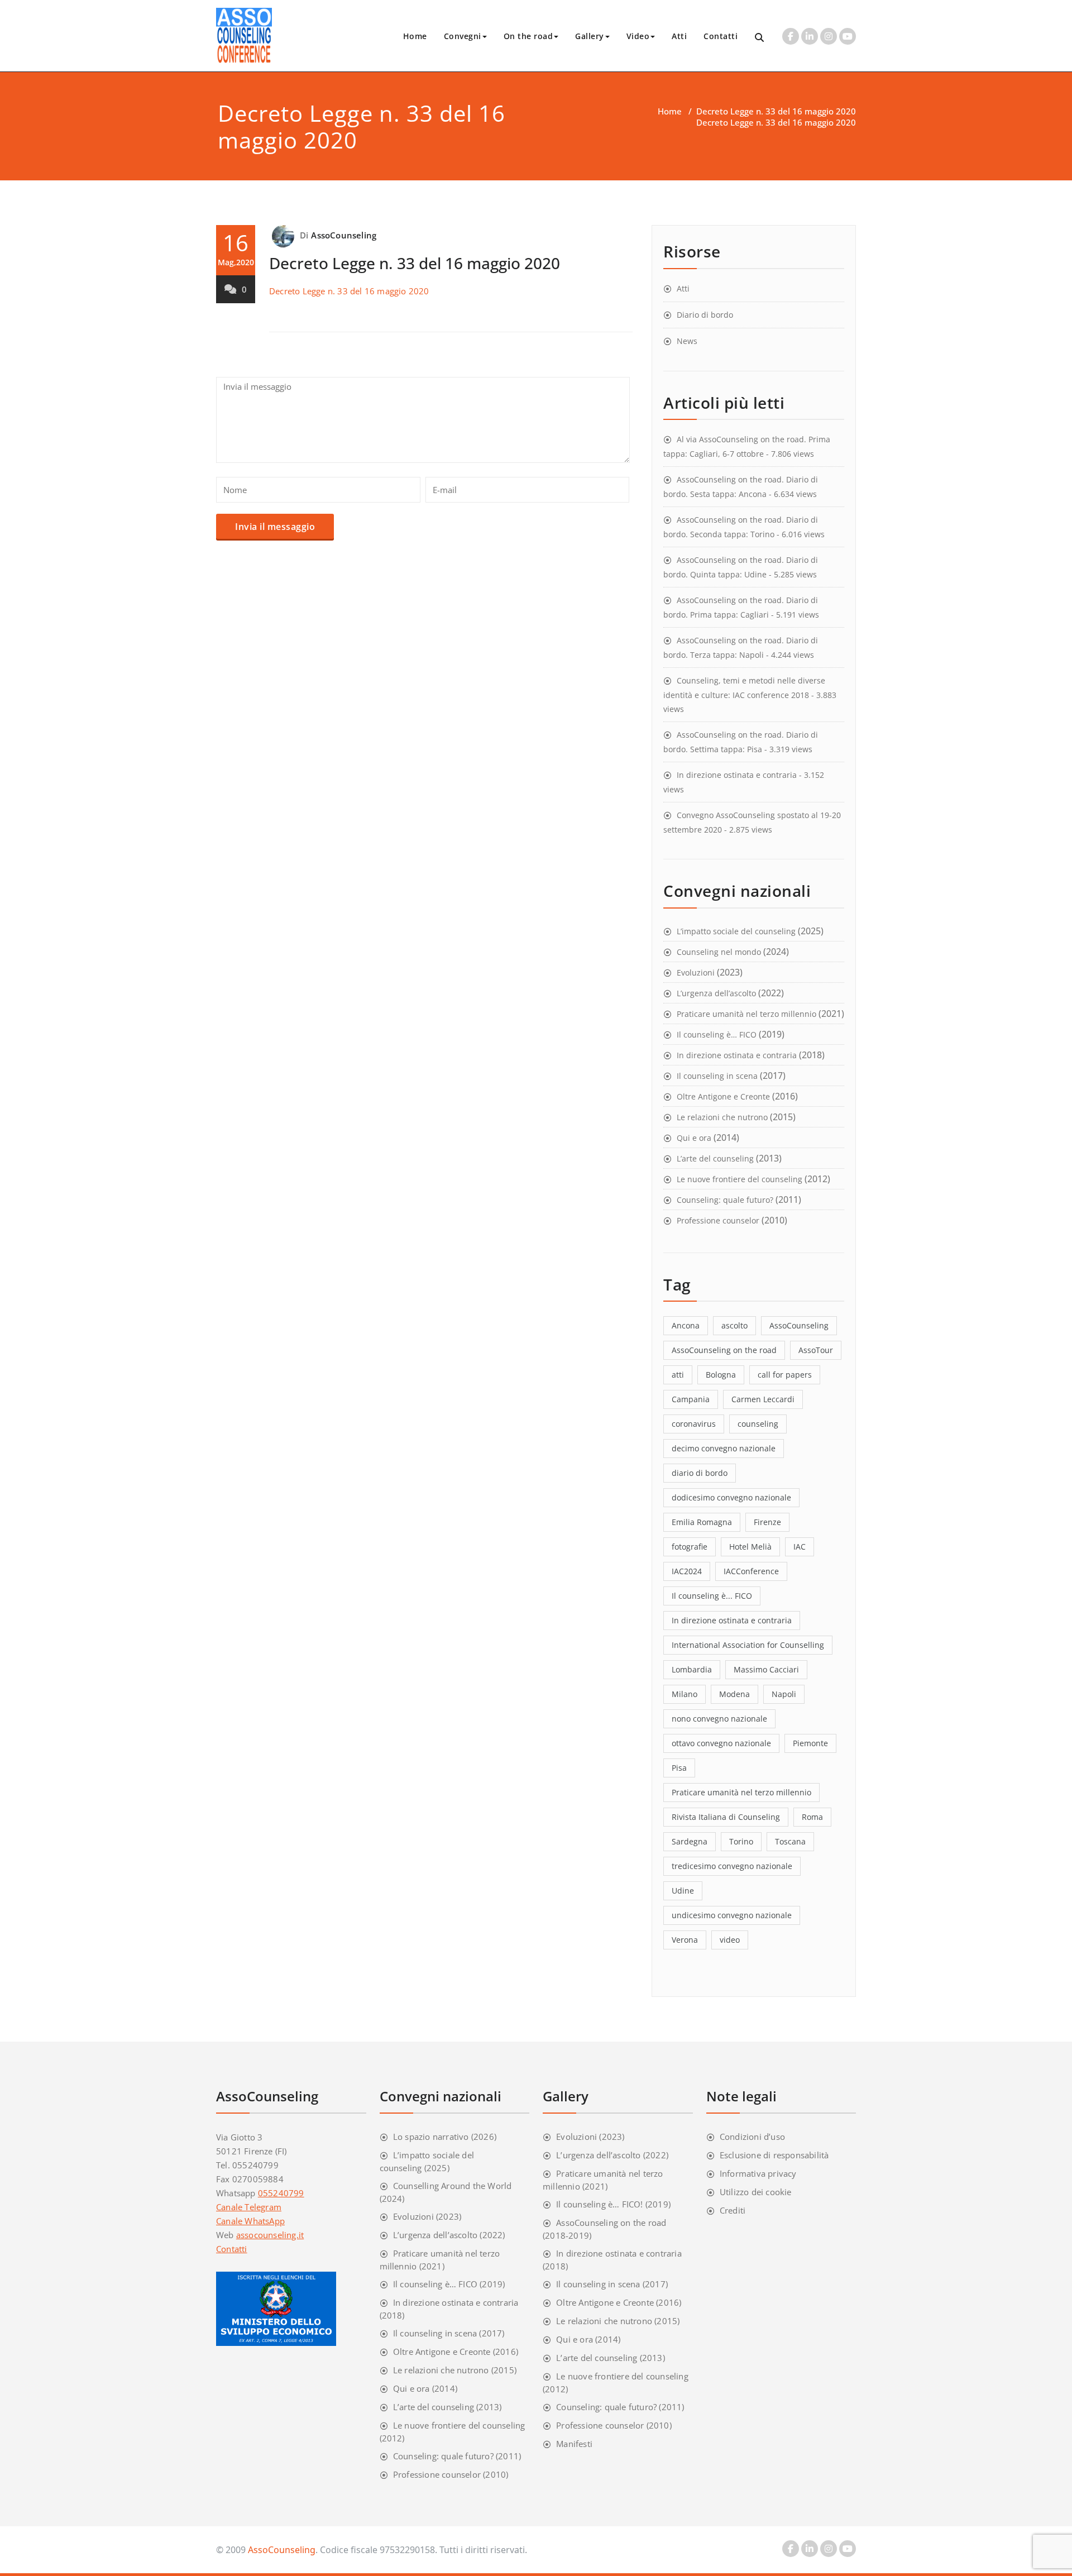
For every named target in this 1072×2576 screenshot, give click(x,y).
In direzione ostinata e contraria (737, 775)
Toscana (790, 1841)
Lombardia (692, 1669)
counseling (758, 1424)
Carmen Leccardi (763, 1399)
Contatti (721, 36)
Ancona (686, 1325)
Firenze (767, 1522)
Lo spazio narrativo (431, 2137)
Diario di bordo (705, 315)
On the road (528, 36)
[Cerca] (760, 38)
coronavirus (694, 1424)
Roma (812, 1817)
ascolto (734, 1325)
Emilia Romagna (702, 1522)
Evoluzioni (696, 972)
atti (678, 1375)
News (687, 341)
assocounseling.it (270, 2235)
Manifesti (574, 2444)
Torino (741, 1841)
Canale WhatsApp (250, 2221)
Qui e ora (694, 1138)
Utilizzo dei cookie (756, 2192)
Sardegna (690, 1841)
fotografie (690, 1547)
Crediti (733, 2210)
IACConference (751, 1571)
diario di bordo (700, 1473)
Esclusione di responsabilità (774, 2155)
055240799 (281, 2193)
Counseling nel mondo (719, 952)
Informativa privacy (758, 2173)
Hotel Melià (750, 1547)
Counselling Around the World (453, 2186)
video (730, 1940)
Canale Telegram (249, 2207)
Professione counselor (718, 1220)
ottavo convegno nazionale (721, 1743)
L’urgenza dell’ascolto (716, 993)
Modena (734, 1694)
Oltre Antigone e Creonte (723, 1096)
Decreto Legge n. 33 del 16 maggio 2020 (776, 111)
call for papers (785, 1375)
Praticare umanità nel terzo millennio (746, 1014)
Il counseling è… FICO (717, 1034)
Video (638, 36)
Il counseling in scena (717, 1076)
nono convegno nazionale (719, 1719)
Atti (679, 36)
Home (415, 36)
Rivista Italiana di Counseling (726, 1817)
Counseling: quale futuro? (725, 1200)
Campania (691, 1399)
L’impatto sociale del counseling (736, 931)
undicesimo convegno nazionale (732, 1915)
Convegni (463, 36)
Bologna (721, 1375)
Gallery (590, 36)
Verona (685, 1940)
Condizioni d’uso (752, 2137)
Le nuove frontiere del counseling (740, 1179)
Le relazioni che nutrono (722, 1117)
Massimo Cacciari (766, 1669)
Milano (685, 1694)
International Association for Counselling (748, 1645)
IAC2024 (687, 1571)
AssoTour (816, 1350)
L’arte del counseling (715, 1158)
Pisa (679, 1768)
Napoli (784, 1694)
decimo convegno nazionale (724, 1448)
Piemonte (810, 1743)
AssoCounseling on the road (724, 1350)
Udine (683, 1891)
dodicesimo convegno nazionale (731, 1497)
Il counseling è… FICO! (599, 2204)
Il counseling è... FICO (712, 1596)
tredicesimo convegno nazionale (732, 1866)
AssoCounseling (344, 235)
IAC (800, 1547)
